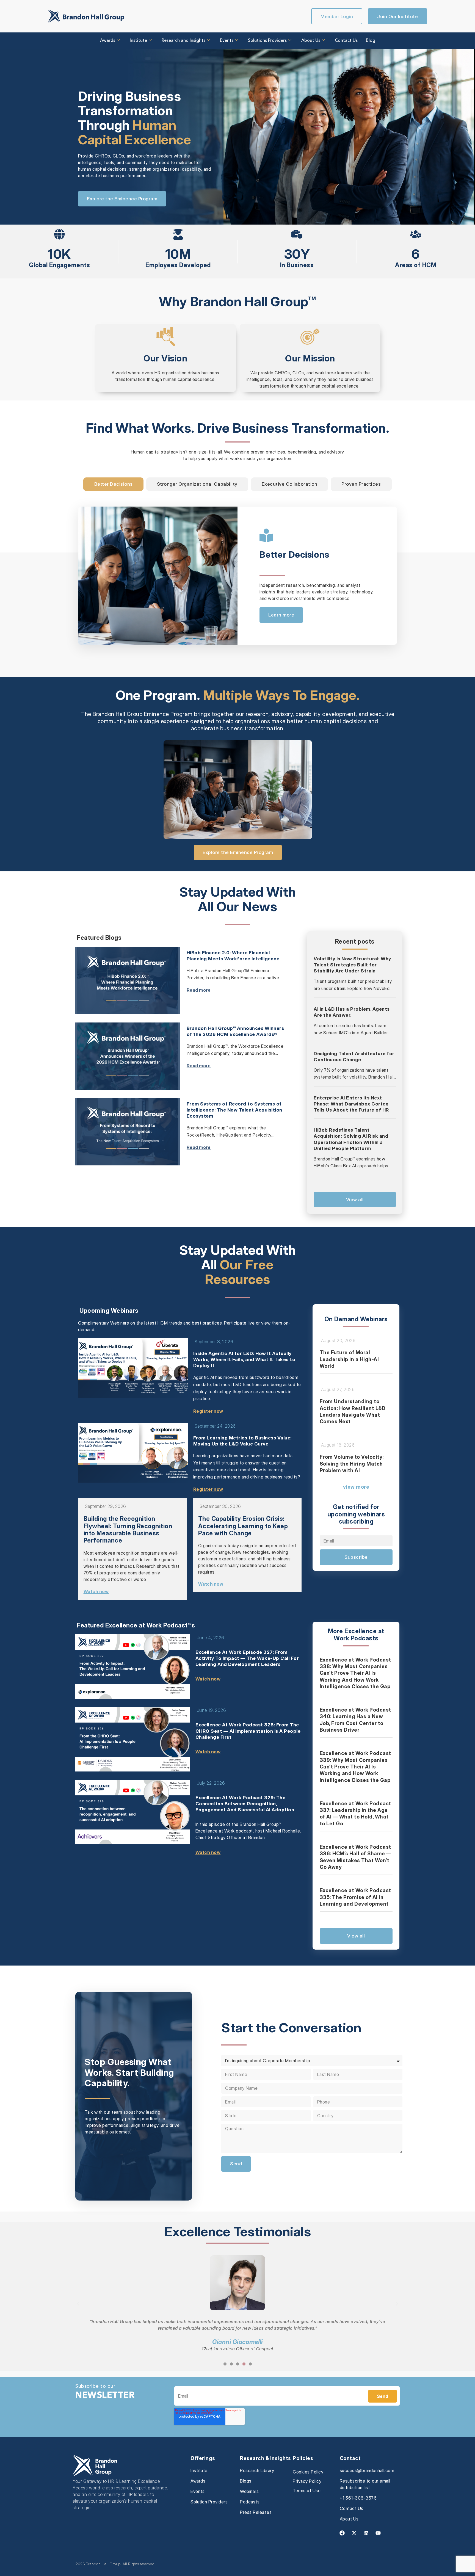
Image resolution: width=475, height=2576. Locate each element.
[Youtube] (378, 2533)
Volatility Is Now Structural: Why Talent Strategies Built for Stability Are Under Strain (352, 965)
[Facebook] (342, 2533)
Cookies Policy (308, 2472)
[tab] (113, 484)
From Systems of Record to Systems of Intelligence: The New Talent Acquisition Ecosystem (234, 1110)
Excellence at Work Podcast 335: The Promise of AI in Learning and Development (355, 1897)
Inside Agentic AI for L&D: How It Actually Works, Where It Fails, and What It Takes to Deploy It (244, 1359)
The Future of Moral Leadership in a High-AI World (349, 1359)
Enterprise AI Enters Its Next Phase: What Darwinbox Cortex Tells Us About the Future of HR (351, 1104)
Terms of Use (307, 2491)
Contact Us (346, 41)
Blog (371, 41)
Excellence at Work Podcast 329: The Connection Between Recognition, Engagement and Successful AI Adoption (245, 1804)
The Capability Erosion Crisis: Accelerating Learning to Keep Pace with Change (243, 1526)
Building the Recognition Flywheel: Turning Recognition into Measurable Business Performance (128, 1529)
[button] (78, 2304)
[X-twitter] (354, 2533)
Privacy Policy (307, 2481)
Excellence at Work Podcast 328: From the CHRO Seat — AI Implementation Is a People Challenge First (248, 1731)
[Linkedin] (366, 2533)
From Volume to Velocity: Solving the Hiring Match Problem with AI (352, 1464)
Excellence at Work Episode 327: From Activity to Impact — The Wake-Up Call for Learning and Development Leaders (247, 1658)
